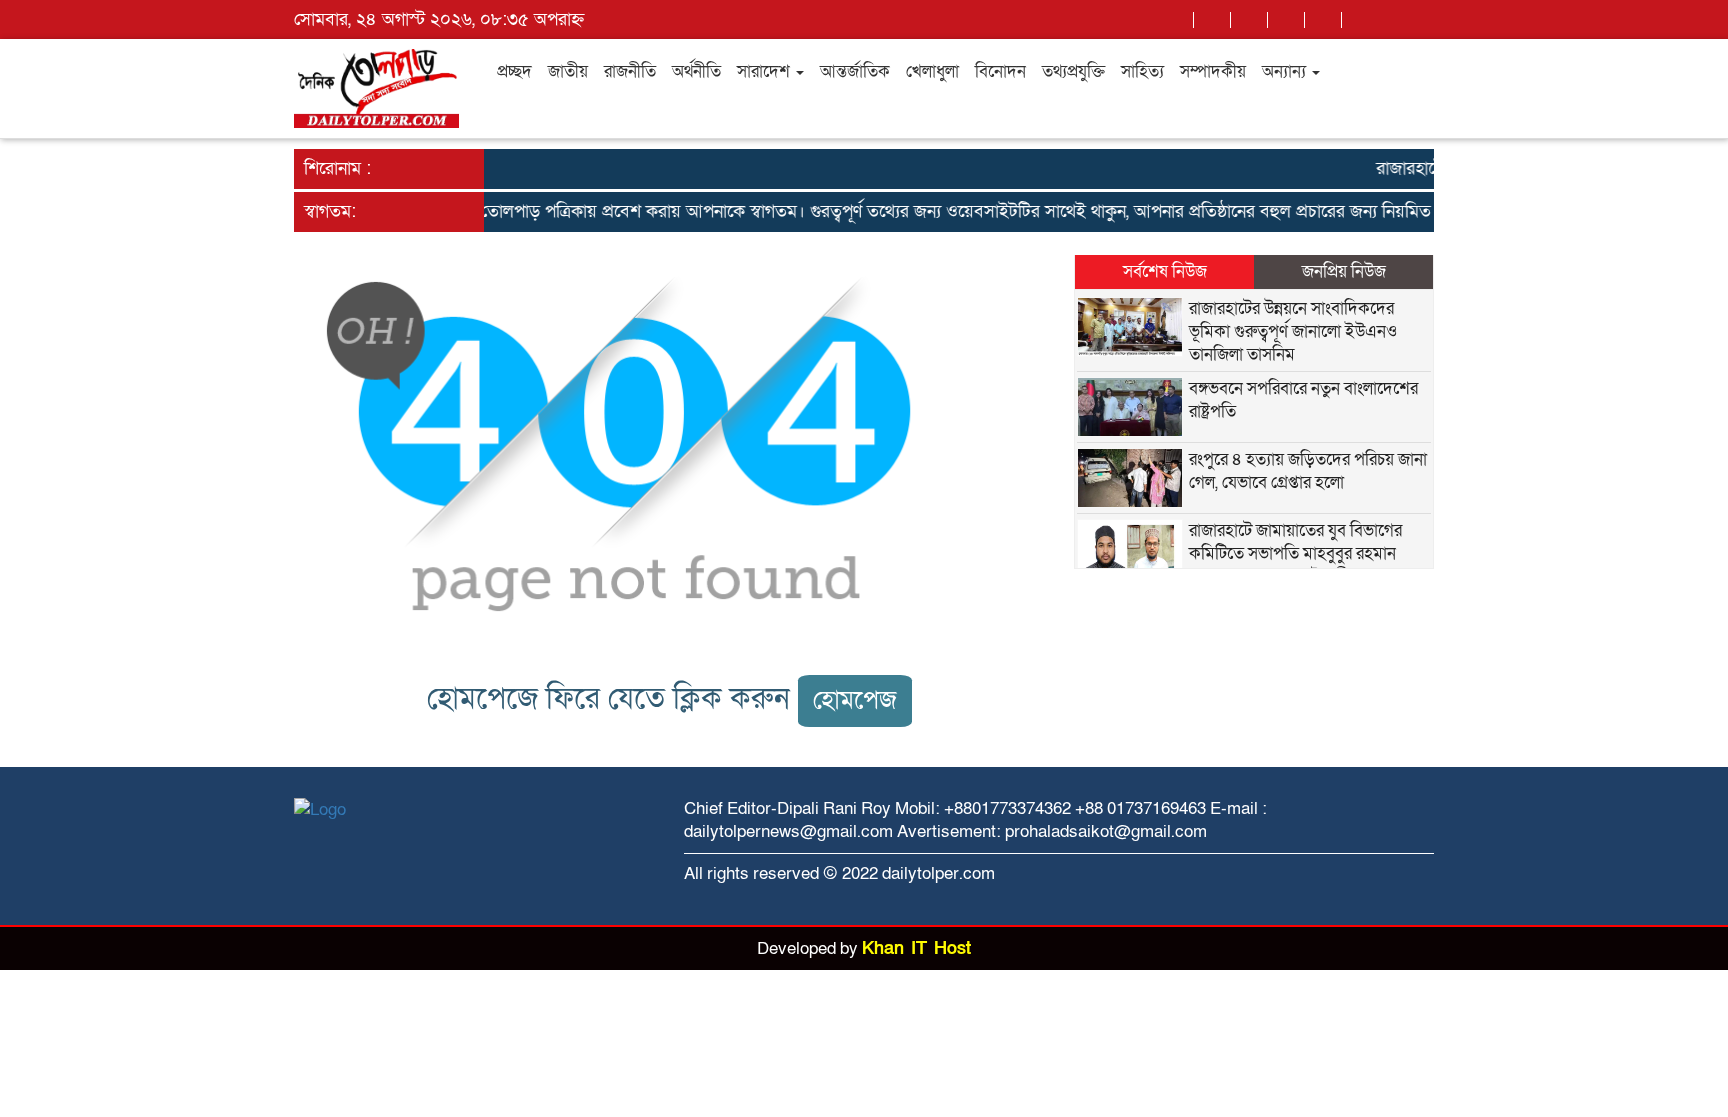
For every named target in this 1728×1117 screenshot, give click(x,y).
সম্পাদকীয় (1213, 71)
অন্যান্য (1286, 71)
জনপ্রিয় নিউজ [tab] (1344, 271)
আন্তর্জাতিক (855, 71)
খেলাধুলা (932, 71)
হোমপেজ (855, 700)
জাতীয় (568, 71)
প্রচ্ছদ (514, 71)
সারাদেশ (765, 71)
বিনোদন (1000, 71)
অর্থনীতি (696, 71)
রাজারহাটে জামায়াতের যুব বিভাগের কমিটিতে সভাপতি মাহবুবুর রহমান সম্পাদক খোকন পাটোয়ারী (1295, 553)
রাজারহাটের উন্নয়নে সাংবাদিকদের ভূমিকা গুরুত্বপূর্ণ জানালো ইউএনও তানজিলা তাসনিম (1293, 331)
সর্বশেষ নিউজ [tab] (1165, 271)
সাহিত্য (1142, 71)
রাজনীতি (630, 71)
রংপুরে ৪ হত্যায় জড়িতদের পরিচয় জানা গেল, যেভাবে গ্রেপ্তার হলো (1308, 471)
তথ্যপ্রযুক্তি (1073, 71)
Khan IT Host (916, 948)
